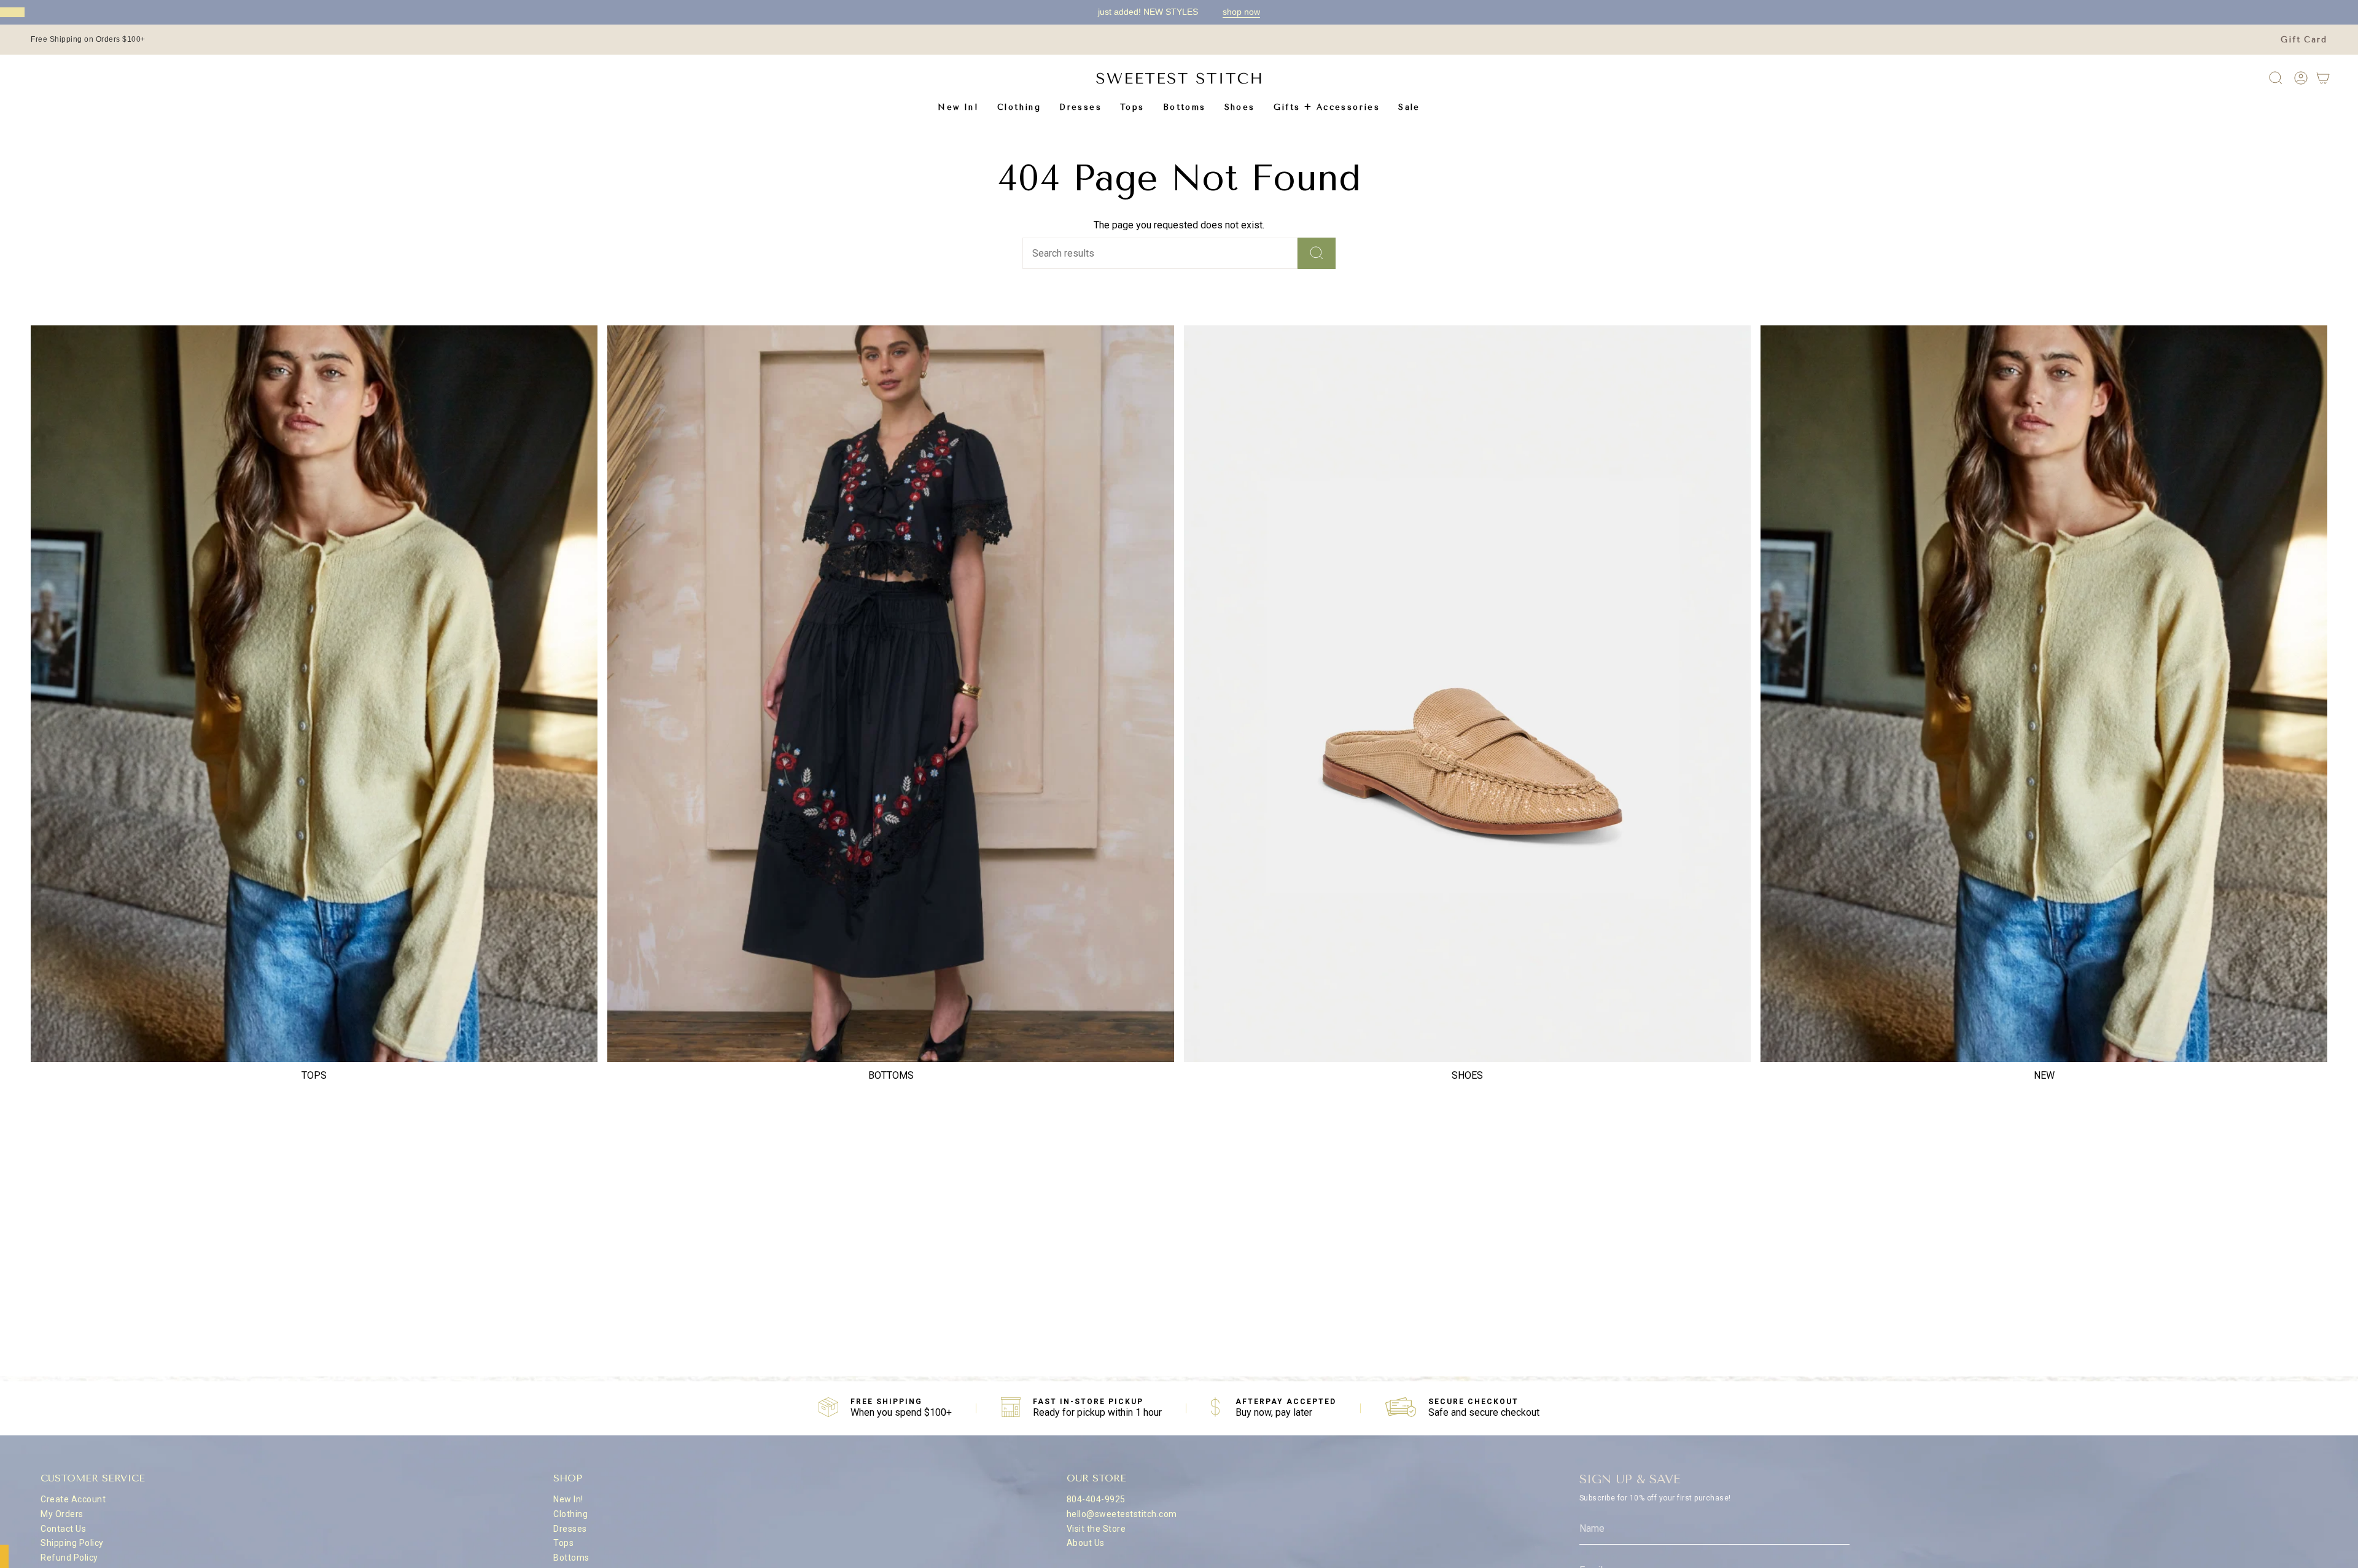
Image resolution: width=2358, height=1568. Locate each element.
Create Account (73, 1499)
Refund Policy (69, 1558)
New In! (568, 1499)
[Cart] (2323, 78)
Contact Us (63, 1529)
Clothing (570, 1514)
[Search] (1317, 253)
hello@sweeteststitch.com (1122, 1514)
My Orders (62, 1514)
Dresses (570, 1529)
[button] (1019, 107)
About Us (1086, 1543)
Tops (563, 1543)
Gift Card (2304, 40)
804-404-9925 (1096, 1499)
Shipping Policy (72, 1543)
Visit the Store (1096, 1529)
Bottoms (571, 1558)
